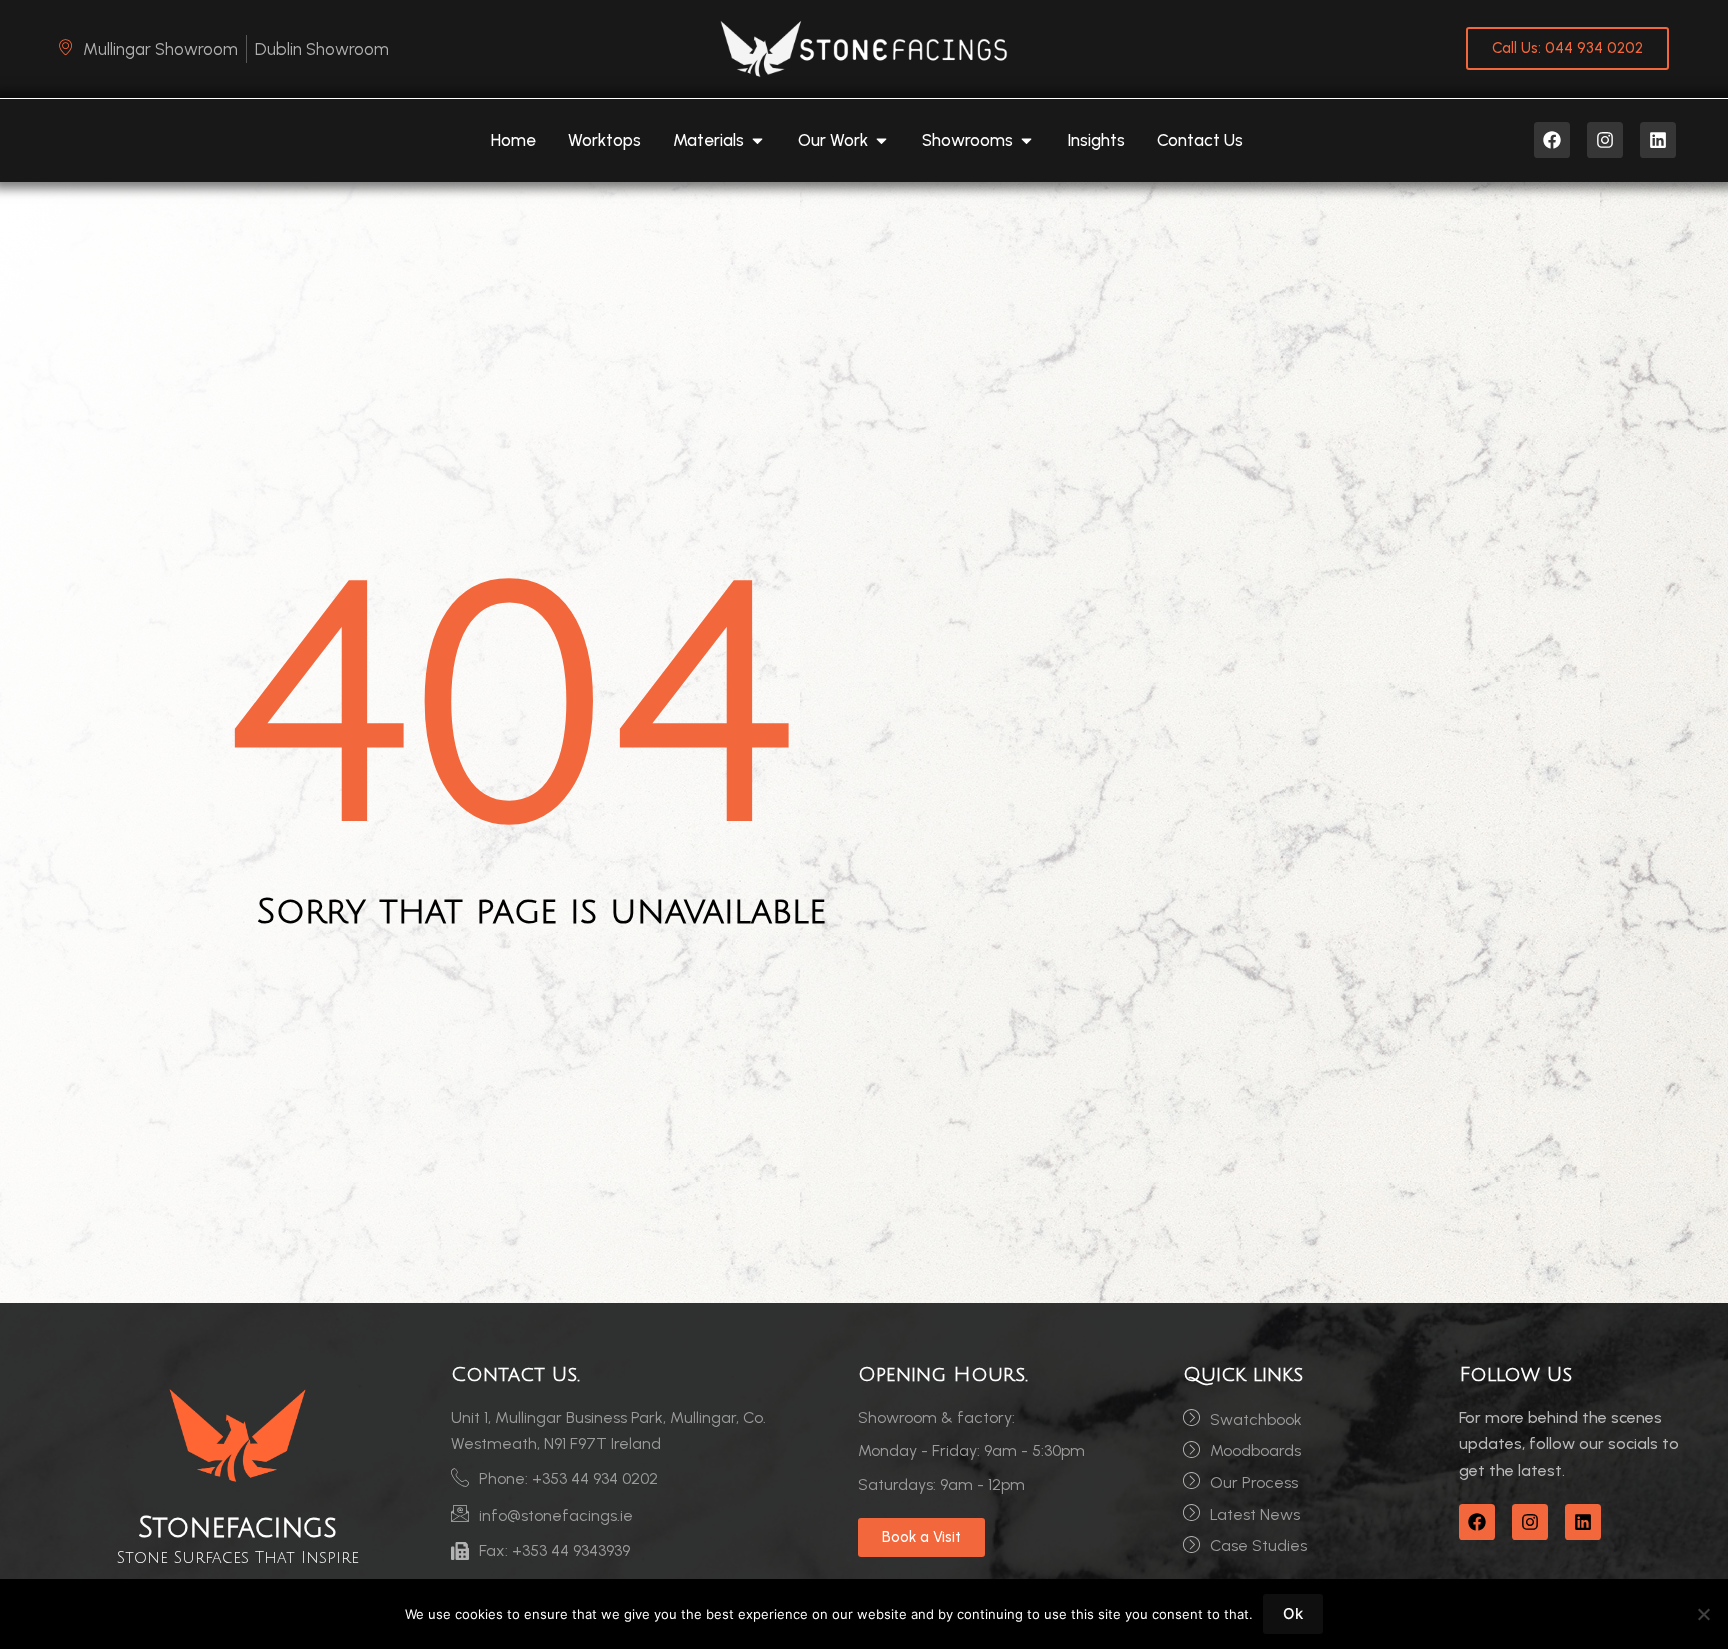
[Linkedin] (1658, 140)
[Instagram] (1605, 140)
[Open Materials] (757, 141)
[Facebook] (1552, 140)
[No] (1703, 1614)
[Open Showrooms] (1026, 141)
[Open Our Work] (881, 141)
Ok (1293, 1613)
